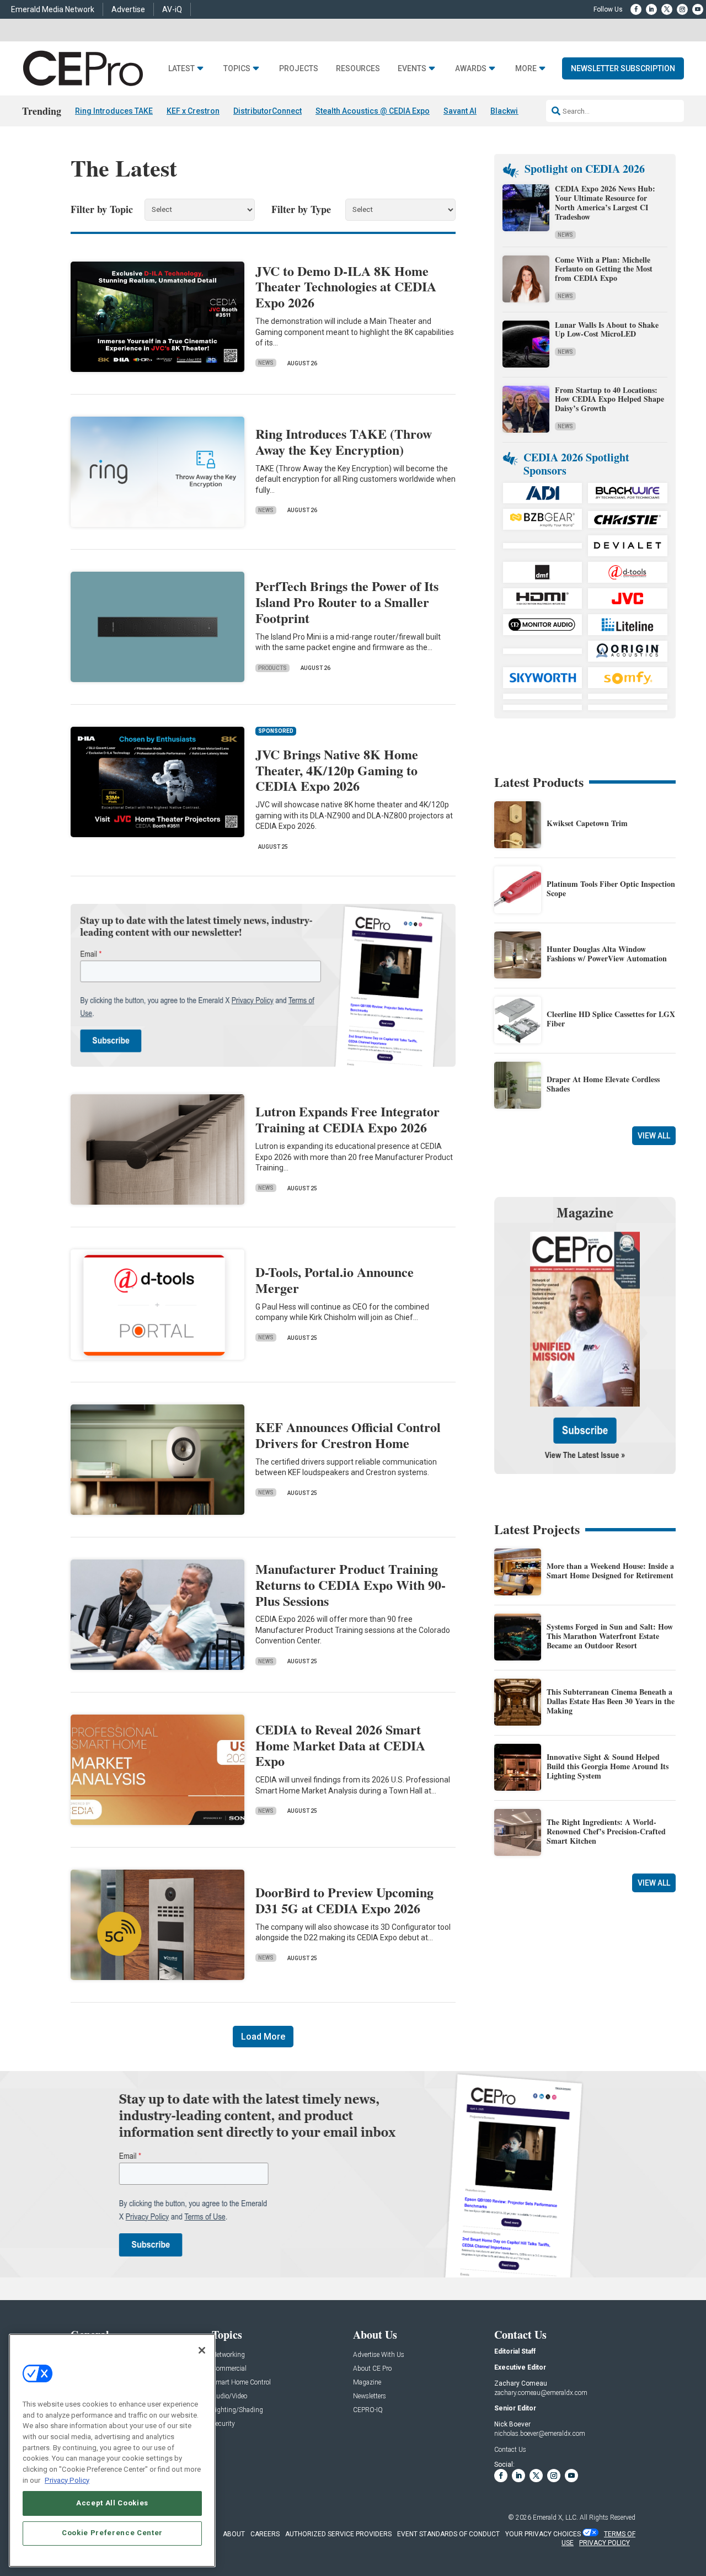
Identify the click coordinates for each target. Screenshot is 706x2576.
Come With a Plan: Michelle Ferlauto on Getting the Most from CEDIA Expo (604, 269)
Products (272, 668)
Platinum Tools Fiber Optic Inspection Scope (611, 888)
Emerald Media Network (53, 9)
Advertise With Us (379, 2355)
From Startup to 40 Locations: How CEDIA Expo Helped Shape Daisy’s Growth (609, 399)
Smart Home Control (241, 2383)
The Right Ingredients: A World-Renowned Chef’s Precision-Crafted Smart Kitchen (606, 1831)
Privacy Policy (67, 2480)
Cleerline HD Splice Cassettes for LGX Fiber (611, 1019)
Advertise (128, 9)
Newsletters (370, 2396)
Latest (181, 69)
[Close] (202, 2350)
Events (412, 69)
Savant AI (460, 111)
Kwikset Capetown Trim (587, 823)
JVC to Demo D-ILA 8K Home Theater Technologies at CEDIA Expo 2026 (346, 287)
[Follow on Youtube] (698, 9)
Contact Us (510, 2450)
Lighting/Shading (237, 2410)
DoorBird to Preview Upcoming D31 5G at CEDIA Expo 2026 (344, 1900)
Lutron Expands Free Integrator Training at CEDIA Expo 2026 (347, 1119)
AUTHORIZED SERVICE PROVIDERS (338, 2534)
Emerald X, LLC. (555, 2518)
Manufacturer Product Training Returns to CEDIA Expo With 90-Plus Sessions (351, 1585)
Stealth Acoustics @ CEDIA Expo (373, 111)
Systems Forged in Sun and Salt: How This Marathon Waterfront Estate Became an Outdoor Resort (610, 1636)
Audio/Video (229, 2396)
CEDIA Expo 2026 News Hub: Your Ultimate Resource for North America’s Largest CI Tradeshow (605, 202)
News (266, 363)
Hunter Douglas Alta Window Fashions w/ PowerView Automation (607, 954)
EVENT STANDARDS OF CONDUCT (448, 2534)
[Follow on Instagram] (682, 9)
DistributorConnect (268, 111)
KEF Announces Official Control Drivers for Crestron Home (348, 1435)
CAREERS (265, 2534)
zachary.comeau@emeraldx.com (541, 2393)
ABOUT (234, 2534)
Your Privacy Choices (543, 2534)
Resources (358, 69)
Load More (263, 2037)
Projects (299, 69)
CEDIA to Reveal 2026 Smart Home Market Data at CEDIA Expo (340, 1745)
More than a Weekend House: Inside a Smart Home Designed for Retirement (610, 1571)
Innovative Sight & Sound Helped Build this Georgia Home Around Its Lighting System (608, 1766)
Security (223, 2424)
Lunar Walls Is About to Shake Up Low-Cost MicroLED (607, 329)
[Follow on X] (667, 9)
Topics (237, 69)
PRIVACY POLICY (605, 2543)
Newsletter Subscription (623, 68)
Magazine (367, 2383)
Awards (471, 69)
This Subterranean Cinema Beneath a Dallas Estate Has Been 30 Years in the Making (611, 1701)
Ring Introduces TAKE (114, 111)
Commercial (229, 2369)
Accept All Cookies (112, 2503)
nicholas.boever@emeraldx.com (540, 2434)
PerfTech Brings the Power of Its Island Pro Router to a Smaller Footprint (347, 602)
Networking (228, 2355)
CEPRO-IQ (368, 2410)
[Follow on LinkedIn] (651, 9)
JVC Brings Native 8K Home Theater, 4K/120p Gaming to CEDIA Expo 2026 (337, 770)
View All (654, 1136)
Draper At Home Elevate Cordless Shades (603, 1084)
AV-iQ (172, 9)
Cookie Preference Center (112, 2533)
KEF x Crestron (193, 111)
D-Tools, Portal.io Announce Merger (335, 1280)
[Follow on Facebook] (636, 9)
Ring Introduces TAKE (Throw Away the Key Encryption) (344, 441)
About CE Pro (372, 2369)
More (526, 69)
